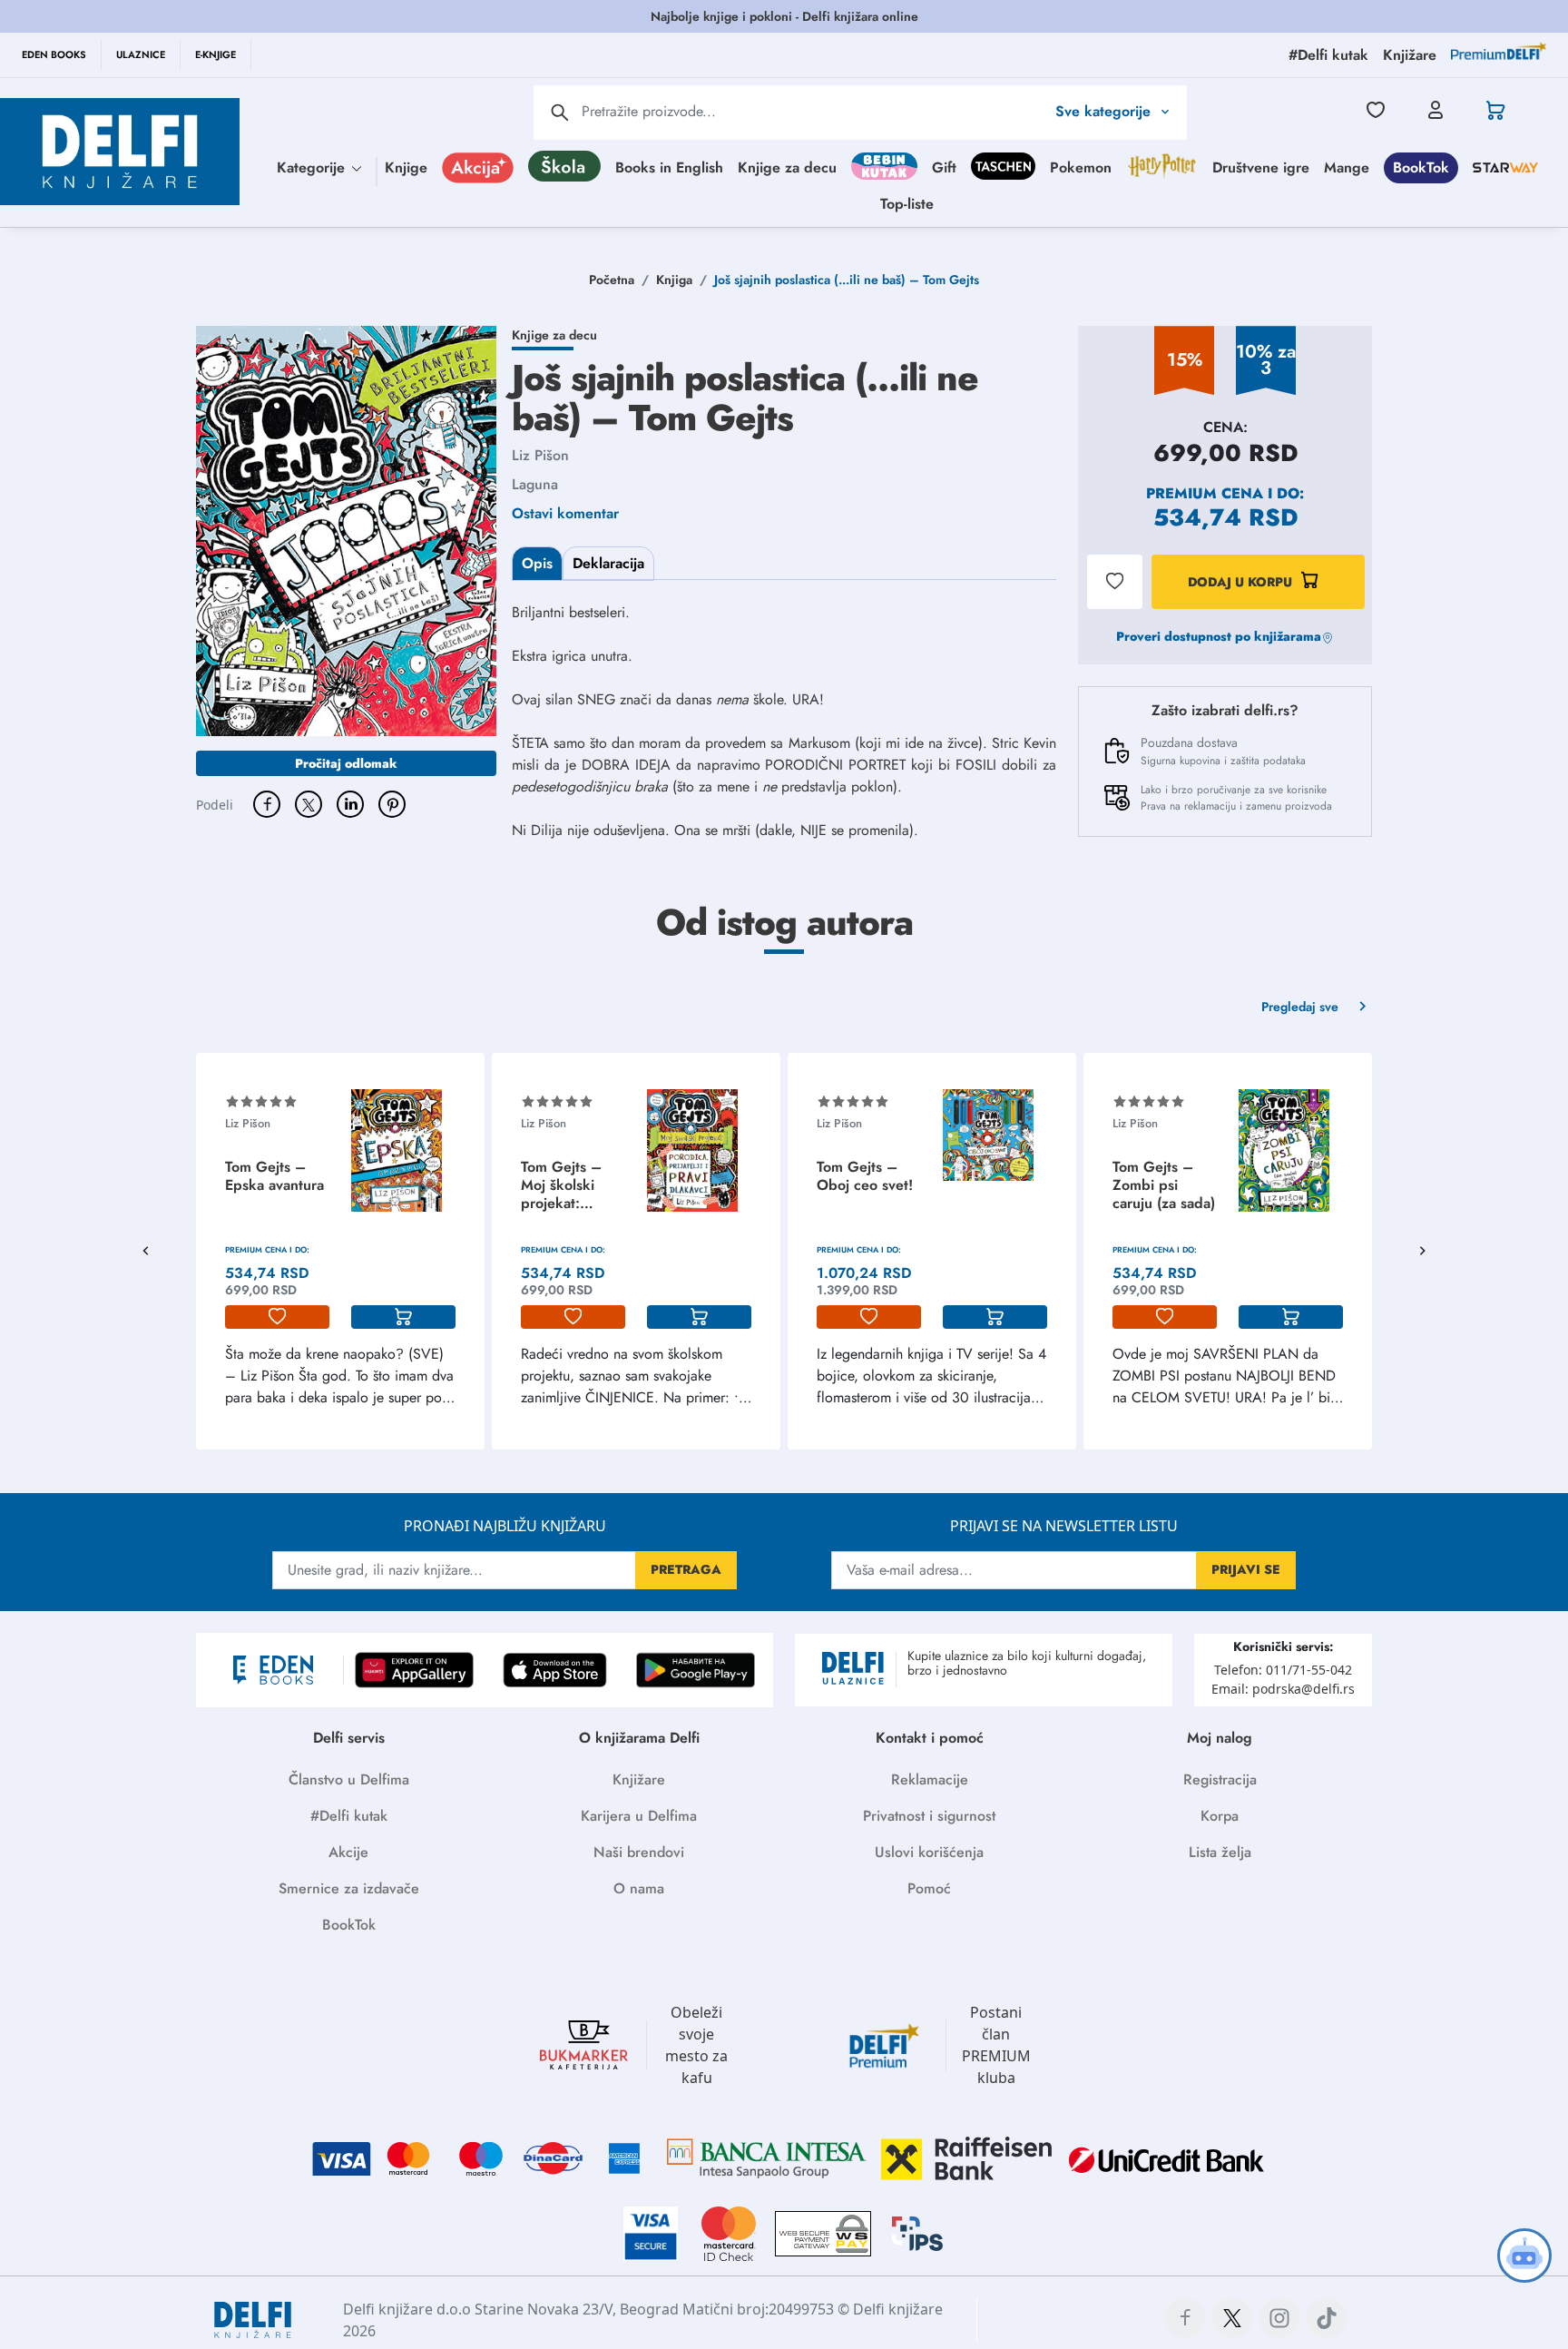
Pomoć (929, 1888)
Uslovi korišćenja (929, 1852)
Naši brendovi (639, 1852)
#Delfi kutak (349, 1816)
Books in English (669, 167)
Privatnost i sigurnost (929, 1816)
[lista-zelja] (277, 1317)
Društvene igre (1261, 167)
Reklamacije (930, 1779)
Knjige (406, 167)
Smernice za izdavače (349, 1888)
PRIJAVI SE (1246, 1569)
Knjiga (674, 280)
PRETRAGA (686, 1569)
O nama (639, 1888)
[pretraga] (560, 113)
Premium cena (1205, 493)
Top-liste (907, 203)
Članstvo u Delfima (349, 1779)
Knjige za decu (787, 167)
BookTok (1421, 167)
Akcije (348, 1852)
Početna (612, 280)
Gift (944, 167)
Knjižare (639, 1779)
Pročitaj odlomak (346, 763)
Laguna (535, 484)
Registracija (1220, 1779)
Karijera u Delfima (639, 1816)
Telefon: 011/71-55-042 (1283, 1670)
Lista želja (1220, 1852)
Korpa (1220, 1816)
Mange (1347, 167)
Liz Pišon (540, 455)
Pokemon (1081, 167)
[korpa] (403, 1317)
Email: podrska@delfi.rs (1283, 1689)
